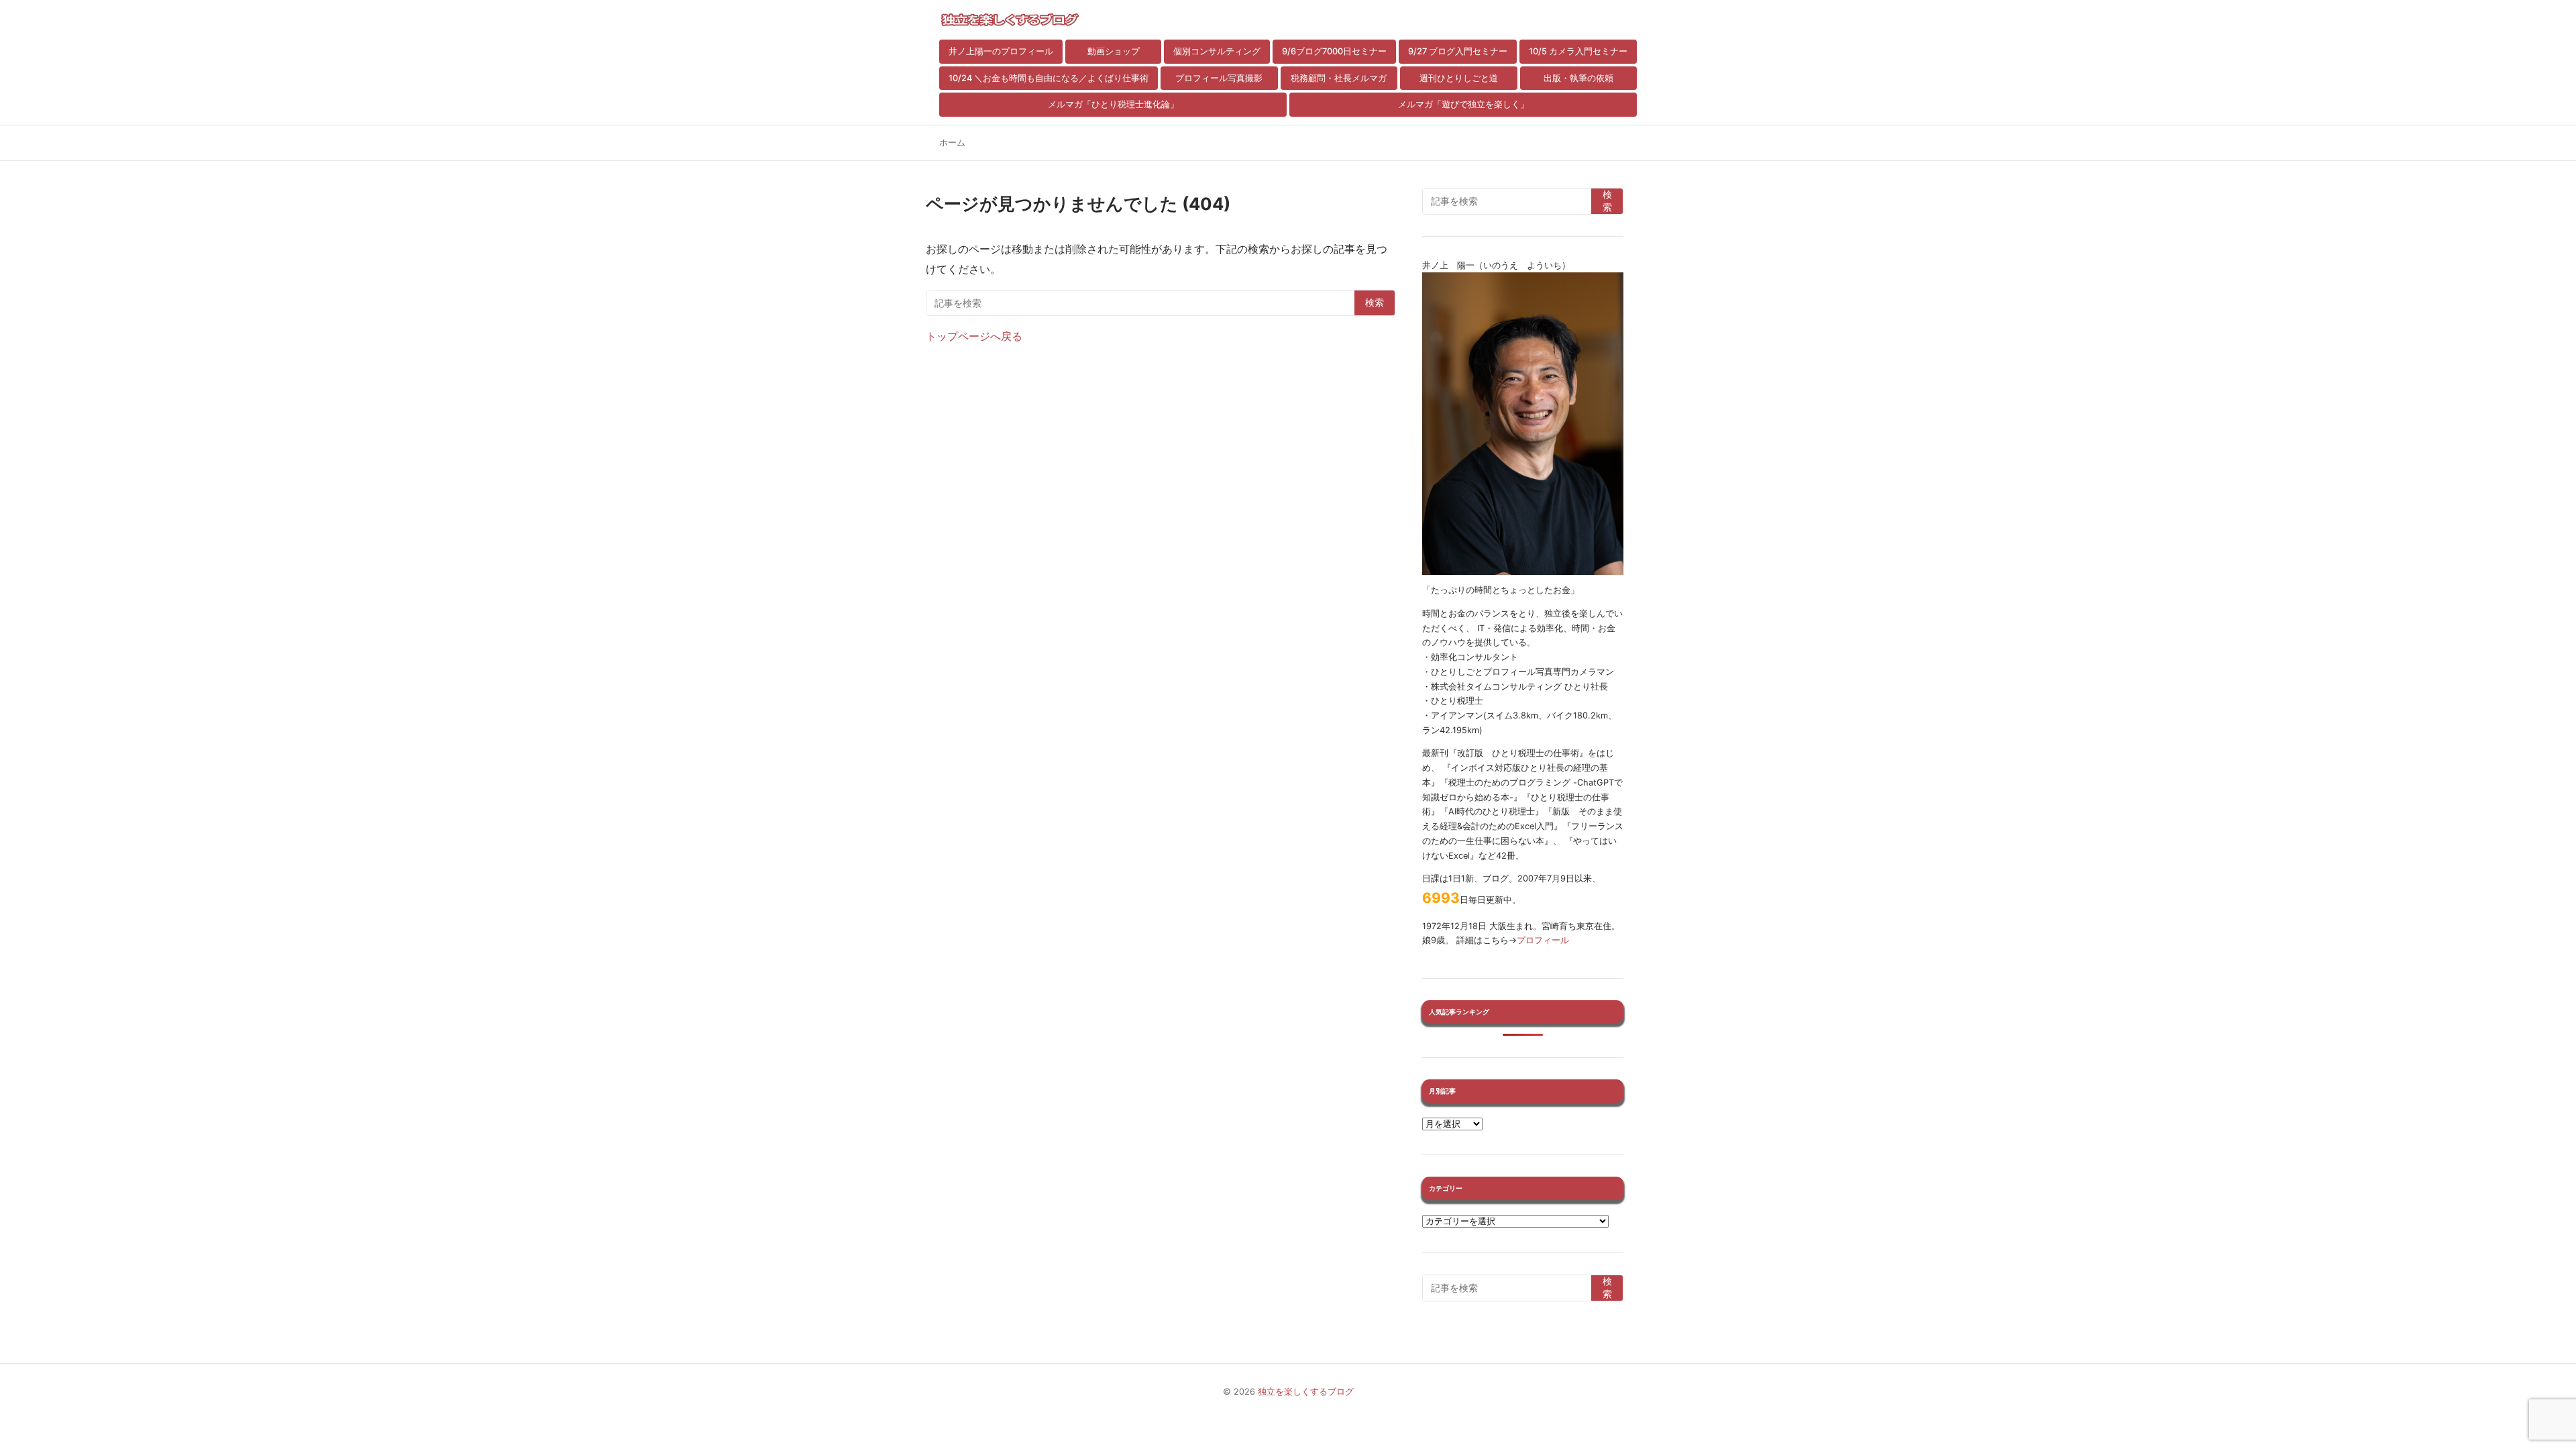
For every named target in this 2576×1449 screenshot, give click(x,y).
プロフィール (1543, 940)
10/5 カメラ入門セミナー (1578, 51)
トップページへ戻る (974, 336)
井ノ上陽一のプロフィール (1001, 51)
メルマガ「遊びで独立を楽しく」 (1463, 104)
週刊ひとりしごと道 (1459, 78)
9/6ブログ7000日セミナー (1334, 51)
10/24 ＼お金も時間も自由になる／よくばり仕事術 (1049, 78)
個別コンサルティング (1217, 51)
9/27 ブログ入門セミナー (1458, 51)
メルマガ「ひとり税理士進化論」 (1113, 104)
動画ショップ (1114, 51)
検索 (1375, 303)
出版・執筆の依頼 (1578, 78)
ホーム (952, 143)
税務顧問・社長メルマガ (1339, 78)
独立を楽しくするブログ (1306, 1392)
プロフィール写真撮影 (1219, 78)
